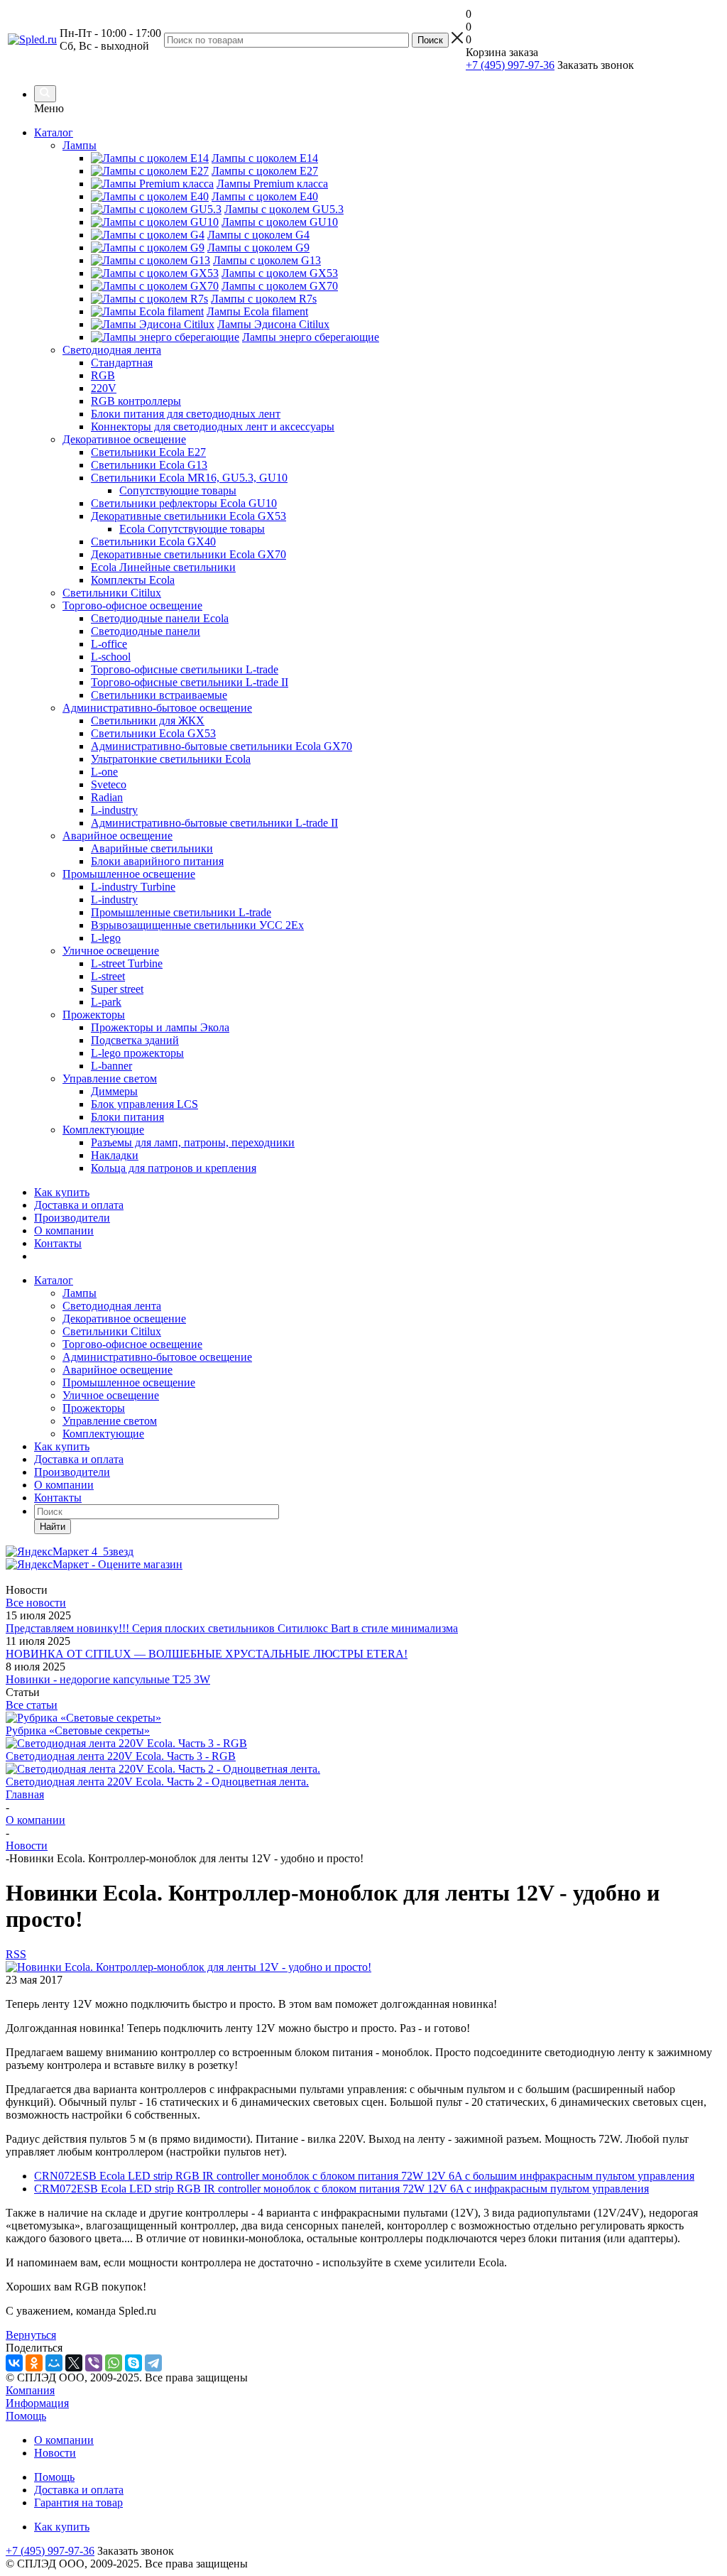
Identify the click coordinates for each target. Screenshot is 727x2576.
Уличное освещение (111, 1395)
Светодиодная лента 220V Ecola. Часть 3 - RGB (121, 1756)
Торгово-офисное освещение (132, 1344)
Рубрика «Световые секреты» (78, 1730)
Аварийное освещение (117, 1370)
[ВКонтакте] (14, 2363)
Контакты (58, 1243)
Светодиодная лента (112, 1306)
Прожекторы (94, 1408)
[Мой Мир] (54, 2363)
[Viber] (94, 2363)
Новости (55, 2453)
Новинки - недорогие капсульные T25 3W (108, 1679)
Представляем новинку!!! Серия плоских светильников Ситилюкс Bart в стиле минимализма (232, 1628)
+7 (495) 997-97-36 (510, 65)
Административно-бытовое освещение (157, 1357)
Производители (72, 1218)
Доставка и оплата (79, 1205)
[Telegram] (153, 2363)
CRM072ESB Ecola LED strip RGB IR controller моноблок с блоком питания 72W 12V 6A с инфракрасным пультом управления (341, 2189)
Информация (37, 2403)
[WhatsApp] (114, 2363)
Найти (53, 1527)
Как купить (62, 1192)
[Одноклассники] (34, 2363)
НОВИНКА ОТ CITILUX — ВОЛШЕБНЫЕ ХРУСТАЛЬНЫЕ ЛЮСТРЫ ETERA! (207, 1654)
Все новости (36, 1603)
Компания (30, 2390)
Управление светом (110, 1421)
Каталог (54, 132)
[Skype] (133, 2363)
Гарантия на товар (78, 2502)
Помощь (26, 2416)
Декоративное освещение (124, 1319)
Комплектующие (103, 1434)
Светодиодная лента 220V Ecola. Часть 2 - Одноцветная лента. (157, 1782)
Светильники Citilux (112, 1331)
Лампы (80, 1293)
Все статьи (32, 1705)
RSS (16, 1954)
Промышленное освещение (129, 1382)
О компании (64, 1230)
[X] (74, 2363)
